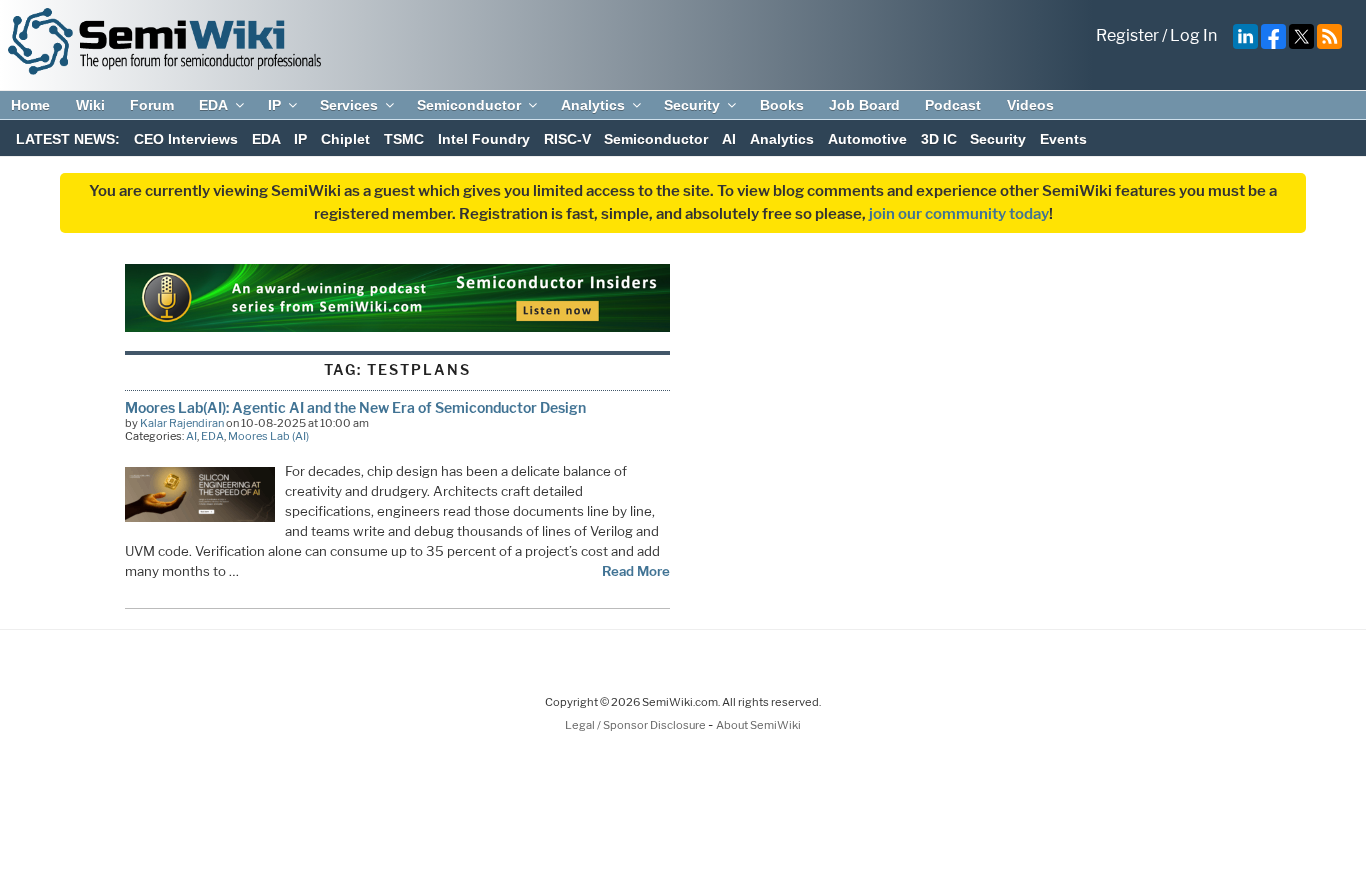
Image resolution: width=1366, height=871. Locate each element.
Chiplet (345, 139)
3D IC (939, 139)
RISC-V (567, 139)
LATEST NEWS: (68, 139)
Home (30, 105)
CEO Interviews (186, 139)
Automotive (867, 139)
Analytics (593, 105)
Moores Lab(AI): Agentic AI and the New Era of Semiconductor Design (355, 407)
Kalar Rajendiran (182, 423)
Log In (1193, 35)
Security (692, 105)
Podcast (953, 105)
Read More (636, 571)
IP (274, 105)
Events (1063, 139)
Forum (152, 105)
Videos (1030, 105)
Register (1127, 35)
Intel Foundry (484, 139)
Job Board (864, 105)
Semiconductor (469, 105)
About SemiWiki (758, 725)
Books (782, 105)
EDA (213, 105)
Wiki (90, 105)
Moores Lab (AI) (268, 436)
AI (729, 139)
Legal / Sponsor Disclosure (636, 725)
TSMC (404, 139)
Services (349, 105)
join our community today (959, 214)
